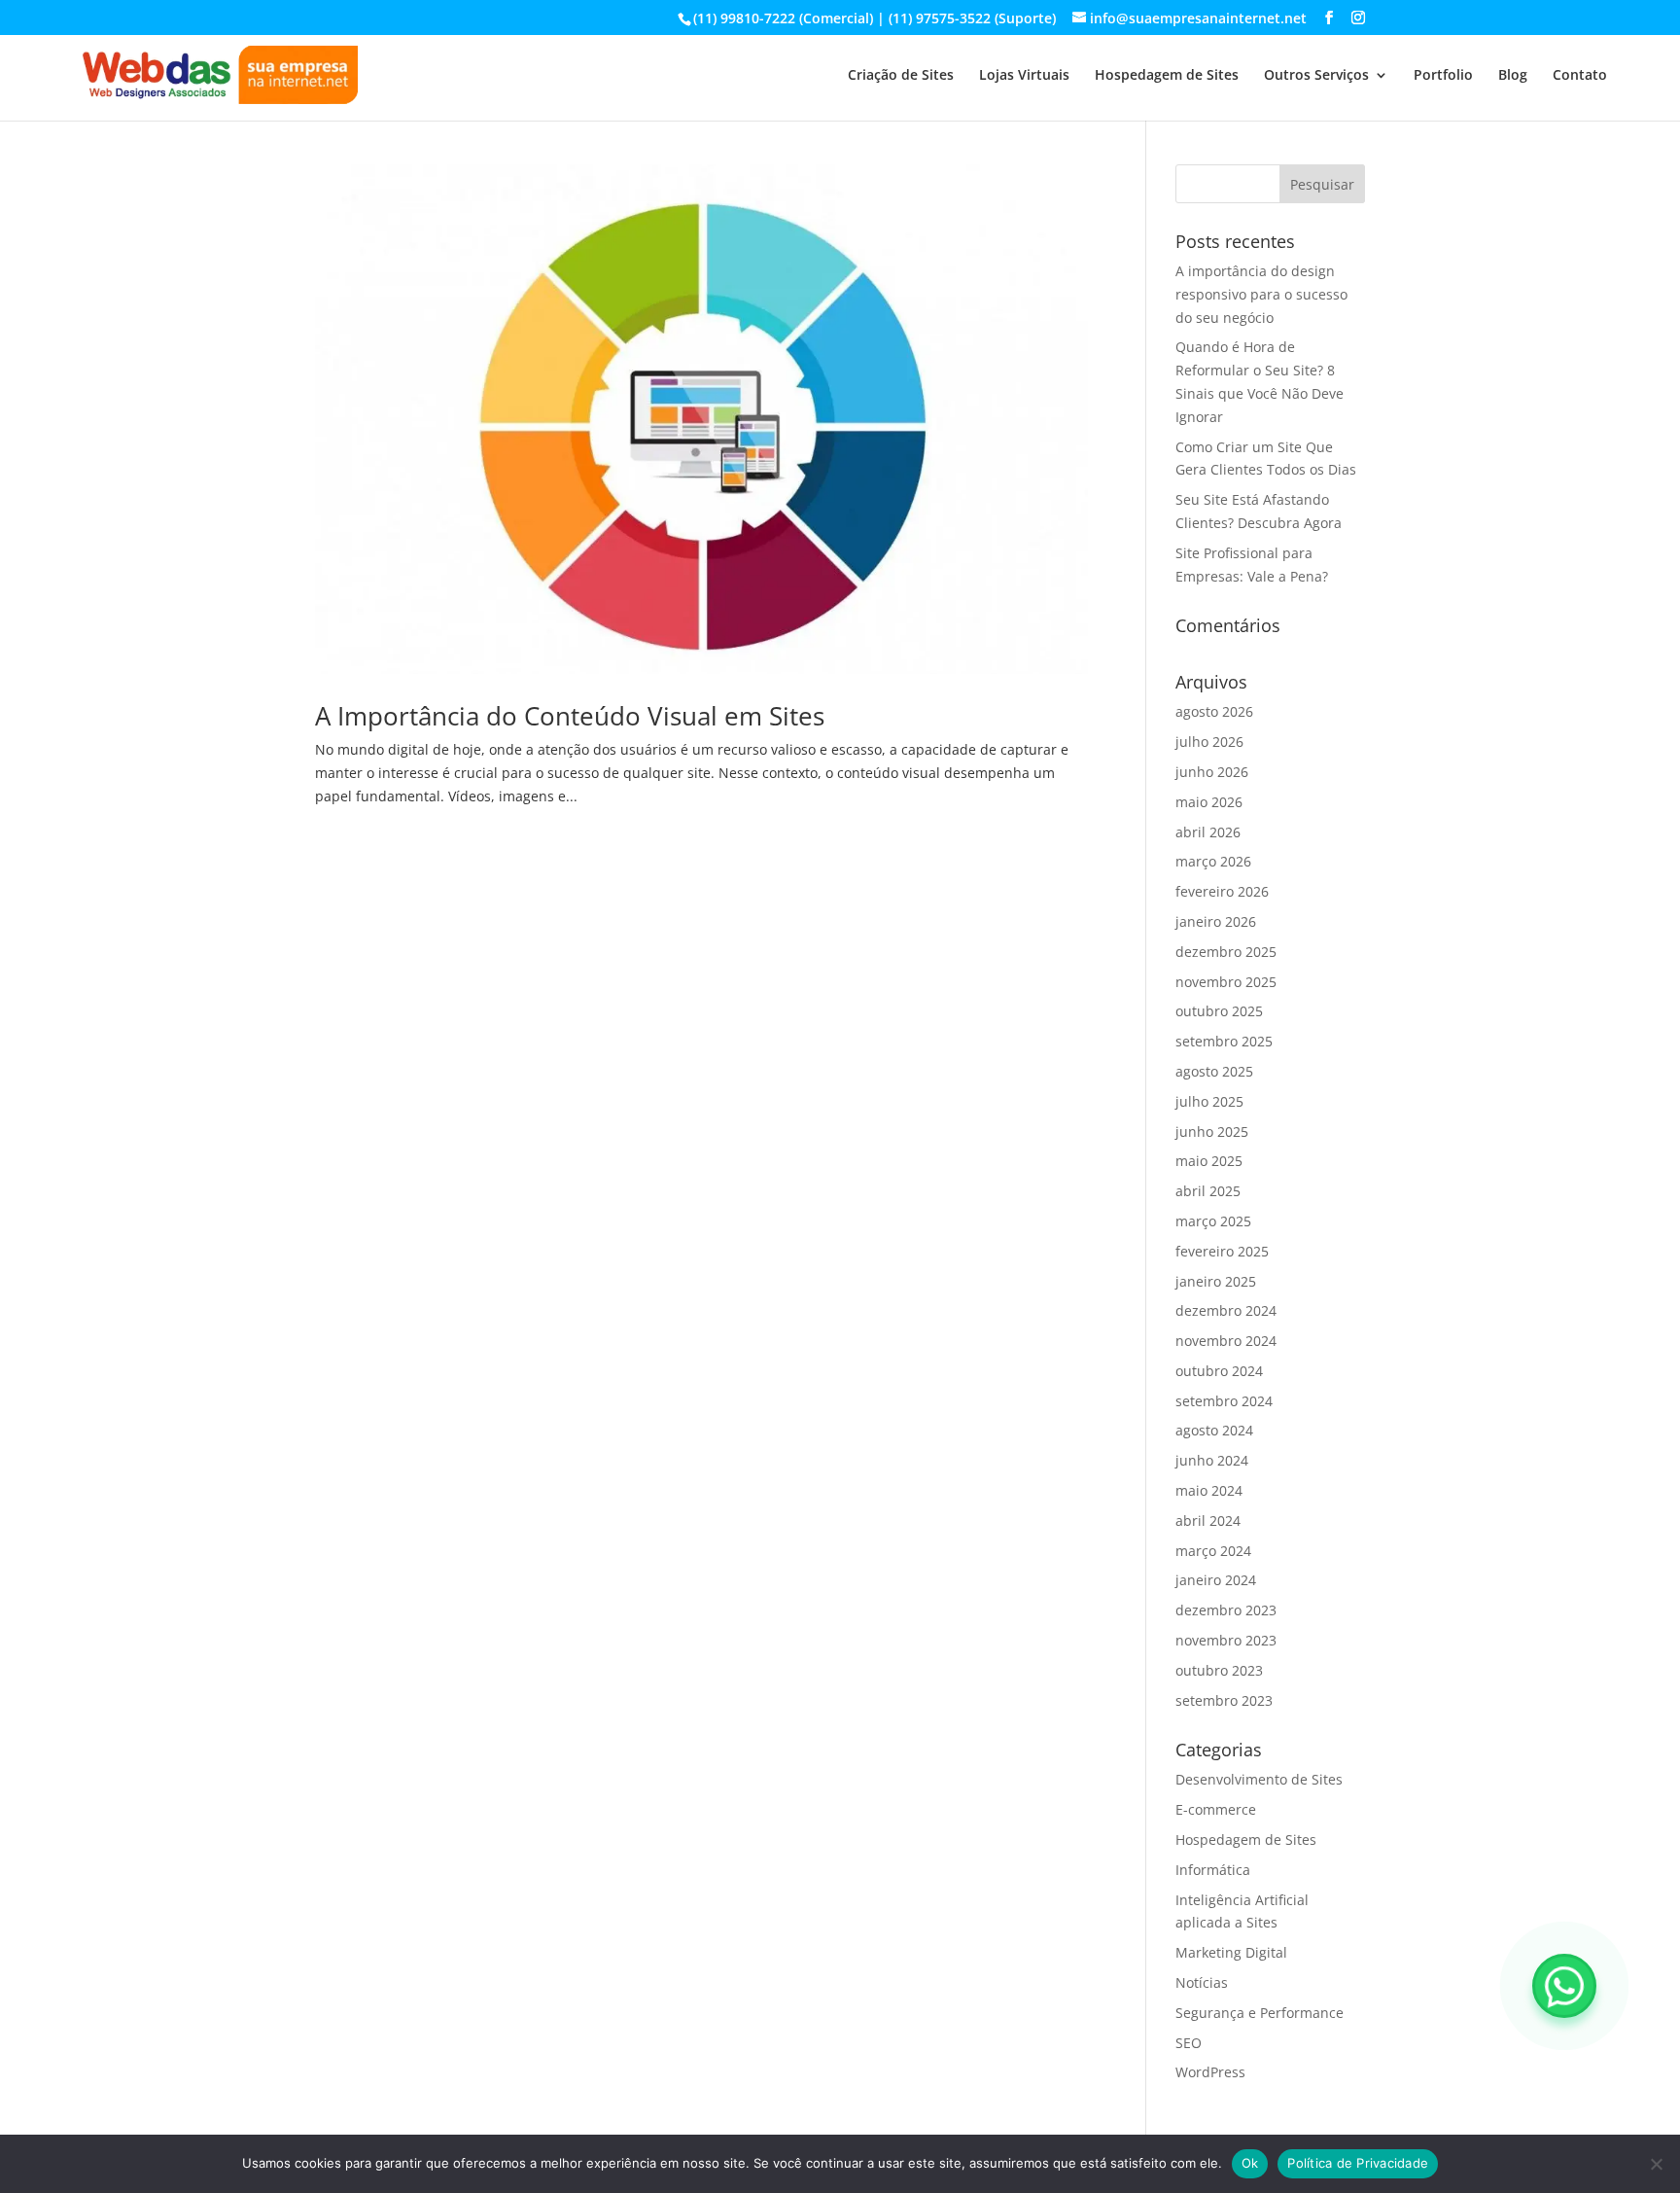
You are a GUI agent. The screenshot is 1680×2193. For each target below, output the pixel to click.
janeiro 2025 (1216, 1281)
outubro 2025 (1219, 1011)
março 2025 (1213, 1221)
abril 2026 (1208, 832)
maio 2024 (1209, 1490)
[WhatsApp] (1564, 1986)
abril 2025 (1208, 1191)
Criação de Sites (901, 76)
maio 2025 (1209, 1161)
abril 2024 (1208, 1521)
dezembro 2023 (1226, 1610)
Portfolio (1443, 76)
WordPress (1210, 2072)
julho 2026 (1209, 742)
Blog (1513, 76)
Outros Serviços (1316, 76)
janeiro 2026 (1216, 921)
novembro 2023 (1226, 1640)
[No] (1656, 2164)
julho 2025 (1209, 1101)
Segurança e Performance (1260, 2013)
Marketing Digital (1231, 1952)
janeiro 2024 (1216, 1580)
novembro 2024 (1226, 1341)
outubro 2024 (1219, 1371)
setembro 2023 (1224, 1700)
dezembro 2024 (1226, 1310)
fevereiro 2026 (1222, 891)
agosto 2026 (1214, 711)
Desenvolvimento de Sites (1259, 1779)
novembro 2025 (1226, 982)
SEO (1189, 2043)
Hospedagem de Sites (1167, 76)
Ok (1250, 2163)
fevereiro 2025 (1222, 1251)
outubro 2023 (1219, 1670)
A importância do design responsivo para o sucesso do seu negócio (1261, 294)
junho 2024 (1212, 1460)
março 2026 (1213, 861)
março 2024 (1213, 1551)
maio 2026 (1209, 802)
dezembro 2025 (1226, 952)
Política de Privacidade (1358, 2163)
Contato (1580, 76)
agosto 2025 (1214, 1071)
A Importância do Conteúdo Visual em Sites (570, 716)
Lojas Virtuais (1024, 76)
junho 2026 (1212, 772)
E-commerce (1216, 1809)
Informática (1213, 1870)
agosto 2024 (1214, 1430)
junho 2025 (1212, 1132)
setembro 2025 (1224, 1041)
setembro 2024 (1224, 1401)
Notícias (1202, 1982)
